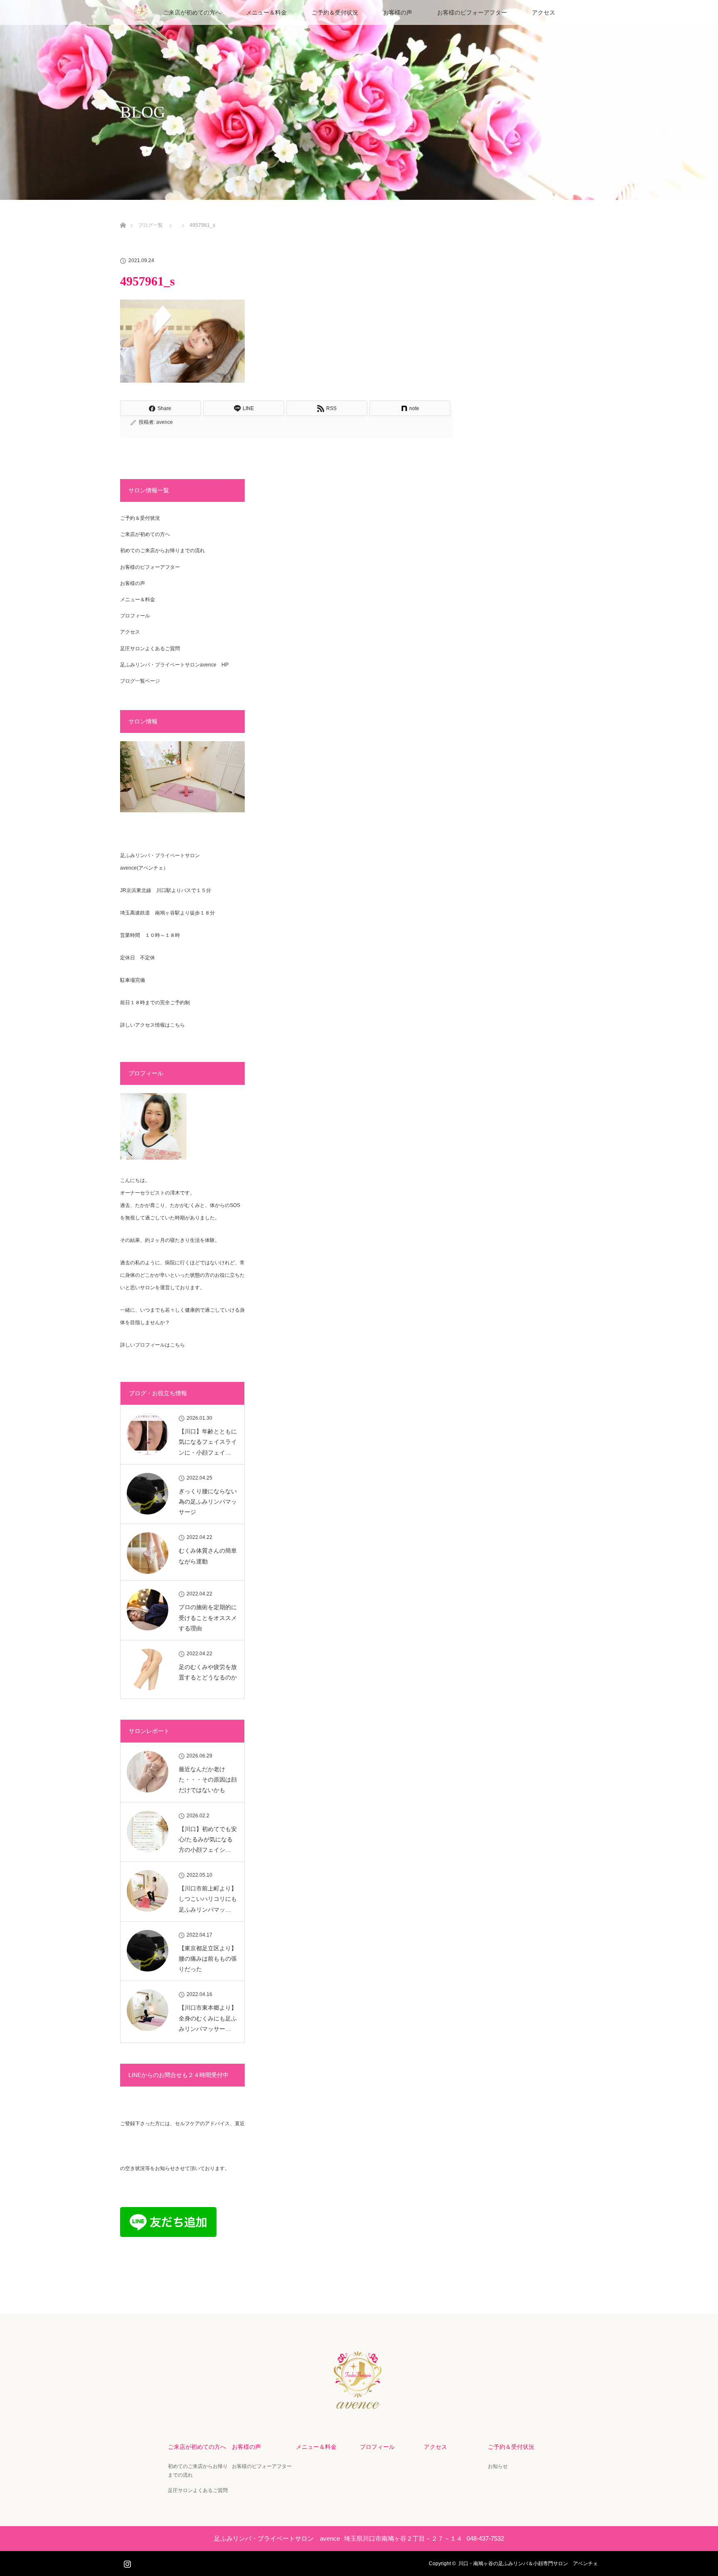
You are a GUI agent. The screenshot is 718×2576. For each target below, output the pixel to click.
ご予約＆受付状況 (335, 12)
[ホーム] (123, 215)
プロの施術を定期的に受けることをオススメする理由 (208, 1617)
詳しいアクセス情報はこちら (152, 1025)
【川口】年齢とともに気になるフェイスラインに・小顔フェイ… (208, 1442)
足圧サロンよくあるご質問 (150, 649)
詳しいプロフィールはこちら (152, 1345)
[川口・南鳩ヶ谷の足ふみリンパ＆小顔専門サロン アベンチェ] (359, 2404)
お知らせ (498, 2466)
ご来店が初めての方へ (192, 12)
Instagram (126, 2562)
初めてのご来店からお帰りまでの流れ (162, 551)
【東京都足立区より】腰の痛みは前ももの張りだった (208, 1959)
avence (165, 422)
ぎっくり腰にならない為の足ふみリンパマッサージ (208, 1502)
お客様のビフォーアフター (472, 12)
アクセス (543, 12)
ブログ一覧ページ (140, 681)
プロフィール (135, 616)
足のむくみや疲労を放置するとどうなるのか (208, 1672)
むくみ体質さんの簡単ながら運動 (208, 1556)
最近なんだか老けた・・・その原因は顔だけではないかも (208, 1780)
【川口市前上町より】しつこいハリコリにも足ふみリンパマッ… (208, 1899)
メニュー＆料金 (266, 12)
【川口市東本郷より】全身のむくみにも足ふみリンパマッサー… (208, 2018)
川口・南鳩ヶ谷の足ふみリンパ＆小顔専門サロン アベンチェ (528, 2564)
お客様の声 (398, 12)
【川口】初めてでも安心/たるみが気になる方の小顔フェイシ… (208, 1839)
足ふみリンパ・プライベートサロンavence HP (174, 665)
